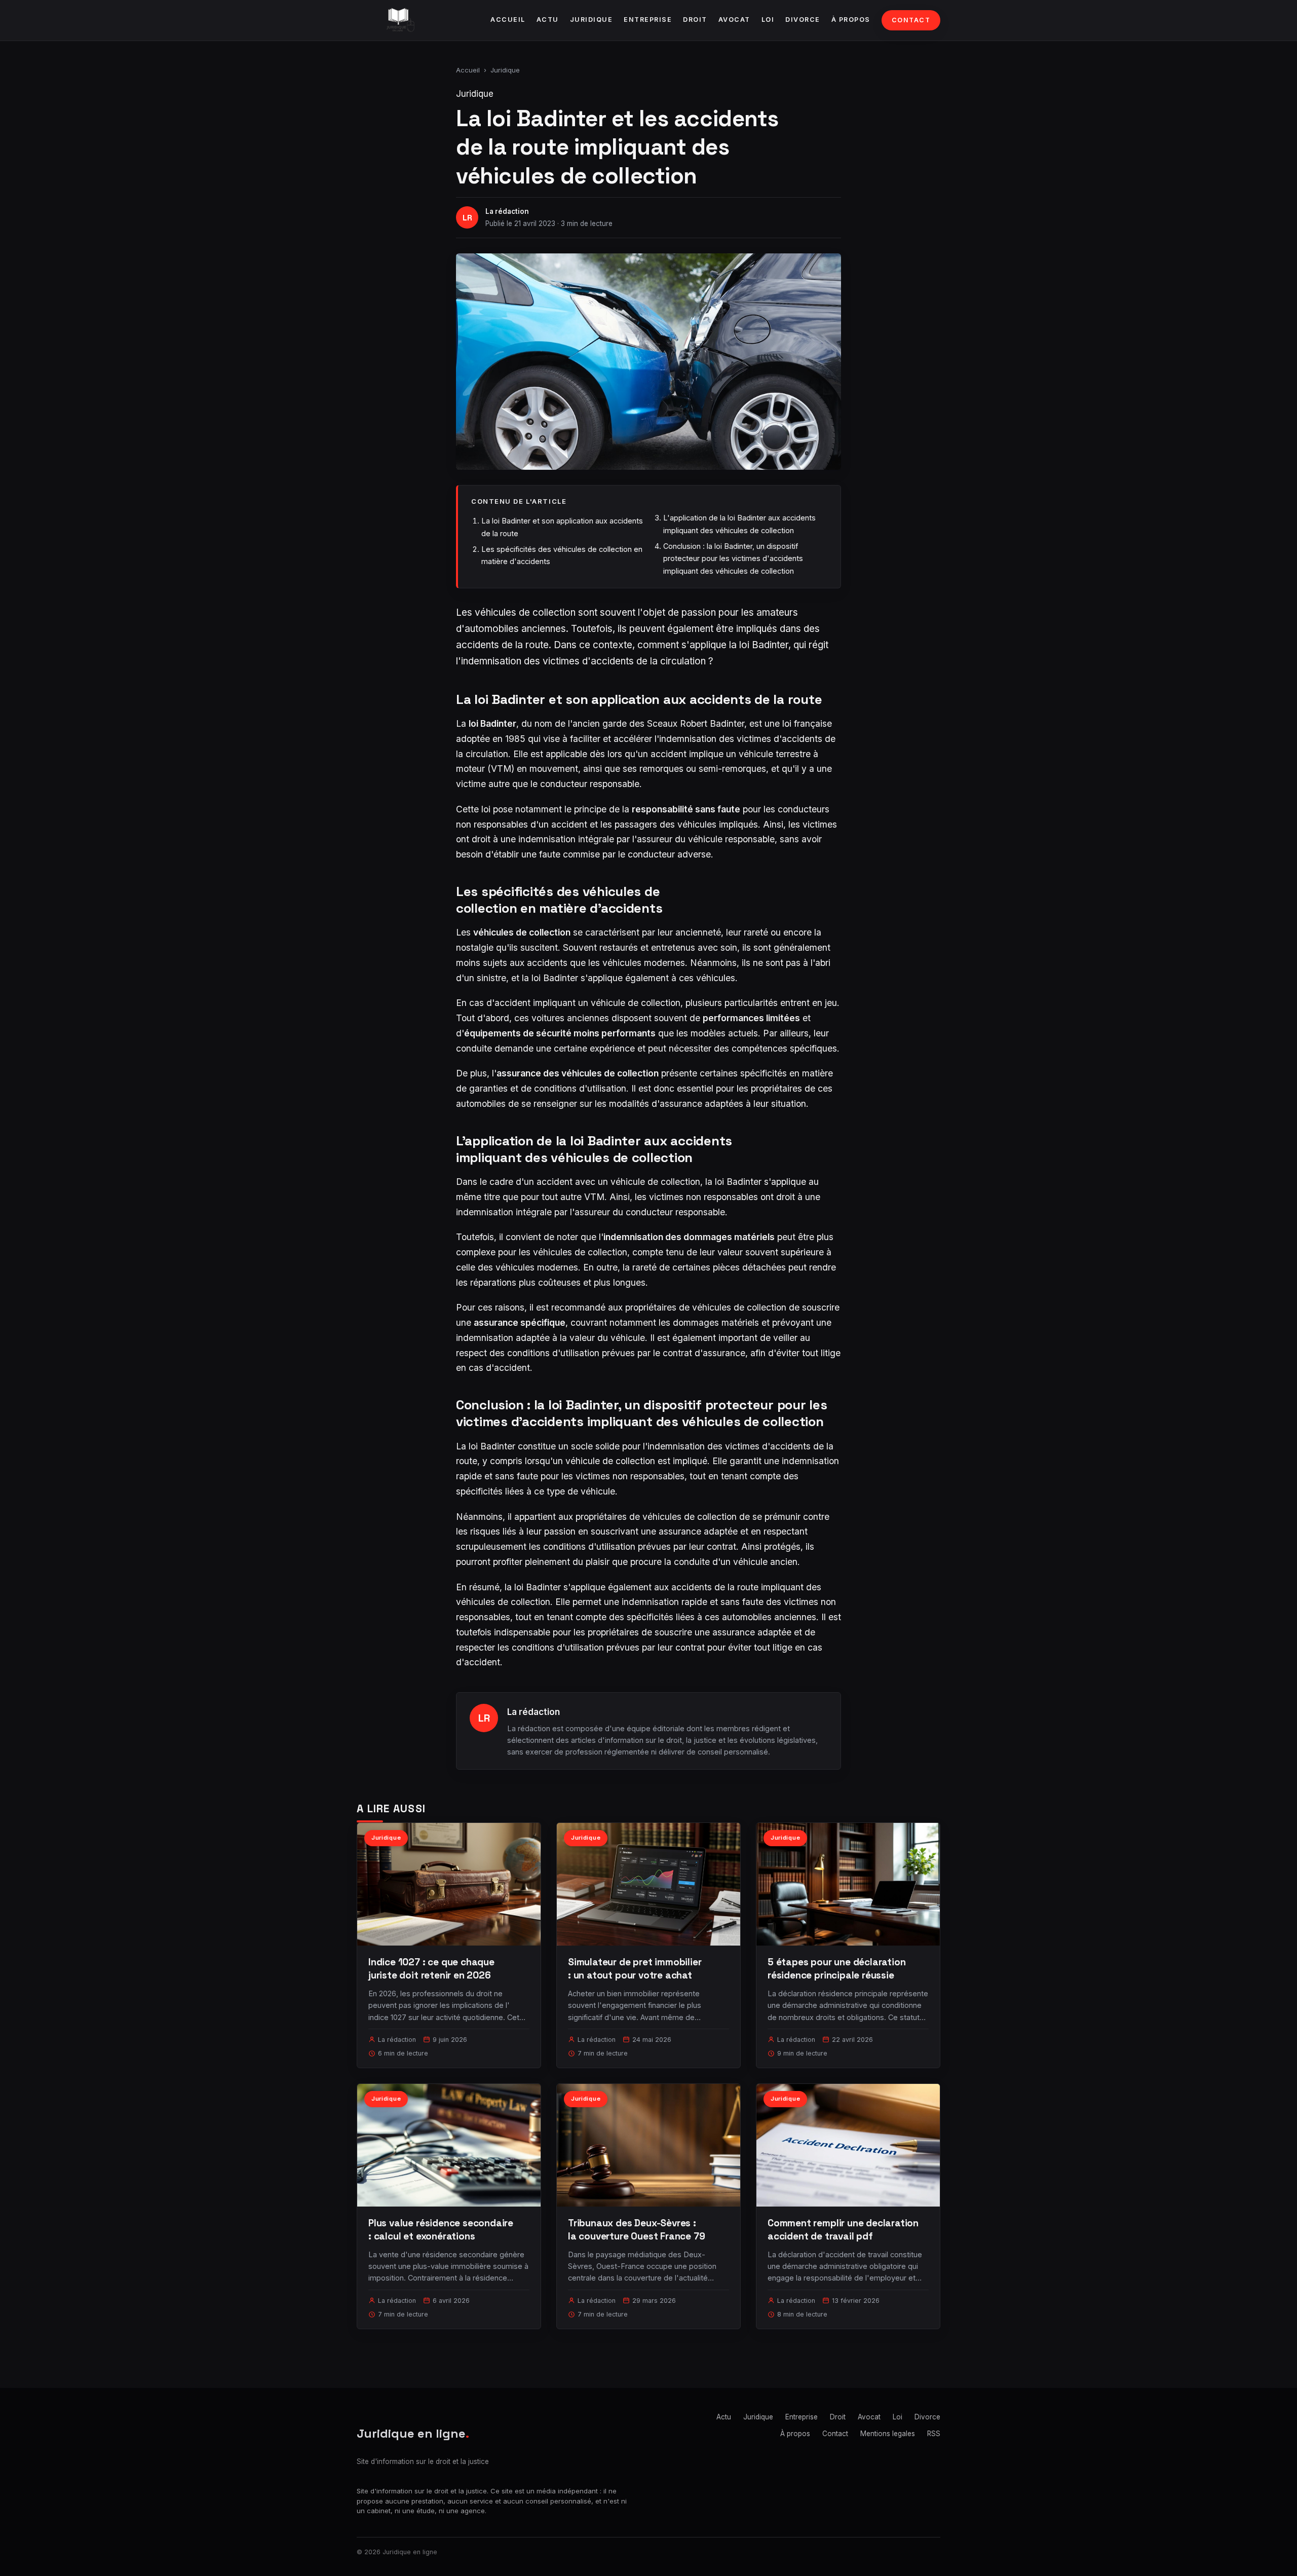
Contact (911, 20)
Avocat (734, 20)
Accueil (508, 20)
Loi (768, 20)
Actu (548, 20)
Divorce (803, 20)
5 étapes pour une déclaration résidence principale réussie (837, 1969)
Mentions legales (888, 2434)
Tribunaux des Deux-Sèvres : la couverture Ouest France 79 (637, 2230)
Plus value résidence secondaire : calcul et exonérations (441, 2230)
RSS (934, 2434)
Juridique (592, 20)
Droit (695, 20)
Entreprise (648, 20)
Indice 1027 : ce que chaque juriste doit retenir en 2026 (431, 1969)
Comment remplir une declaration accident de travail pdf (843, 2230)
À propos (851, 20)
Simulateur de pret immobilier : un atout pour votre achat (635, 1969)
